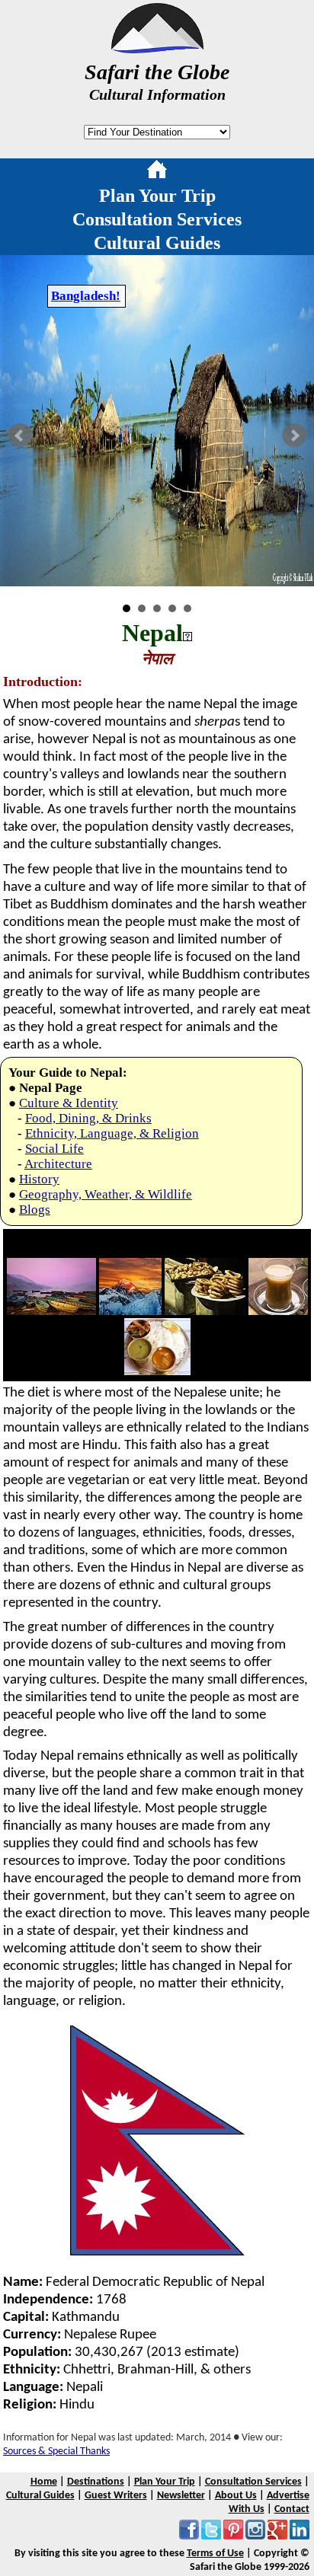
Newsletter (181, 2496)
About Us (236, 2496)
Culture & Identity (69, 1103)
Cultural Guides (157, 243)
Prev (20, 436)
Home (44, 2482)
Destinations (96, 2482)
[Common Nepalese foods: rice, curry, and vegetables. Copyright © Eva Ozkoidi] (157, 1371)
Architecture (58, 1164)
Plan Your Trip (157, 196)
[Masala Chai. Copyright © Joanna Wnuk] (278, 1311)
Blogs (35, 1210)
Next (294, 436)
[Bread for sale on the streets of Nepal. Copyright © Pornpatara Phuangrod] (205, 1311)
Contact (292, 2509)
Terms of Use (215, 2554)
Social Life (54, 1149)
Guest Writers (116, 2496)
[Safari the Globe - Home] (157, 48)
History (39, 1179)
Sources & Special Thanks (56, 2452)
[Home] (157, 172)
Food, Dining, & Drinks (88, 1118)
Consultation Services (157, 219)
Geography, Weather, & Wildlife (106, 1194)
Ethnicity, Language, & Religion (112, 1133)
